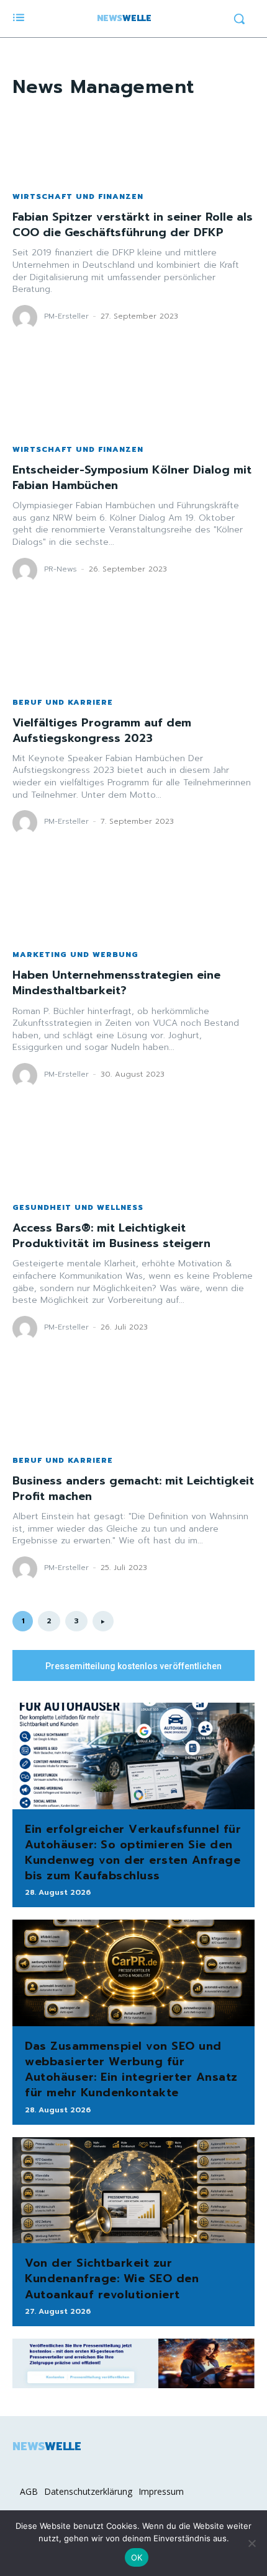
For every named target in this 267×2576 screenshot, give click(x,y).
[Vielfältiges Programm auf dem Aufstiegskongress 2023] (133, 650)
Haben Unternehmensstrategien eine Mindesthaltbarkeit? (116, 983)
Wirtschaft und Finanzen (78, 196)
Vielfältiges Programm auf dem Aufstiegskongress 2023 (102, 730)
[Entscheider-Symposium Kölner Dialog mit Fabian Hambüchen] (133, 397)
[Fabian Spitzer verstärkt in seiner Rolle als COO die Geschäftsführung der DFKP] (133, 144)
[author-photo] (27, 317)
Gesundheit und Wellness (78, 1207)
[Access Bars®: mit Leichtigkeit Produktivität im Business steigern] (133, 1155)
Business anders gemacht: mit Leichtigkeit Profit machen (133, 1489)
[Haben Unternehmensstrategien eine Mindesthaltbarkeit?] (133, 902)
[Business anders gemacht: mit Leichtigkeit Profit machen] (133, 1408)
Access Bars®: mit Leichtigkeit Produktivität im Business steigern (111, 1236)
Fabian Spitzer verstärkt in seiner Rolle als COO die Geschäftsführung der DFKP (133, 225)
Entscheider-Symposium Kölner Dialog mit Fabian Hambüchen (132, 478)
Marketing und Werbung (75, 955)
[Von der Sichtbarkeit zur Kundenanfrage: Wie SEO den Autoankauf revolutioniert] (133, 2190)
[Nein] (251, 2543)
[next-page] (103, 1621)
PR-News (61, 569)
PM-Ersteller (66, 316)
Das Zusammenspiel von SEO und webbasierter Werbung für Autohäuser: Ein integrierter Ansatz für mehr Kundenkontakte (131, 2070)
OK (137, 2557)
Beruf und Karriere (63, 702)
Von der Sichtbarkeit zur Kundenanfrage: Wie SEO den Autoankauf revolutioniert (112, 2278)
